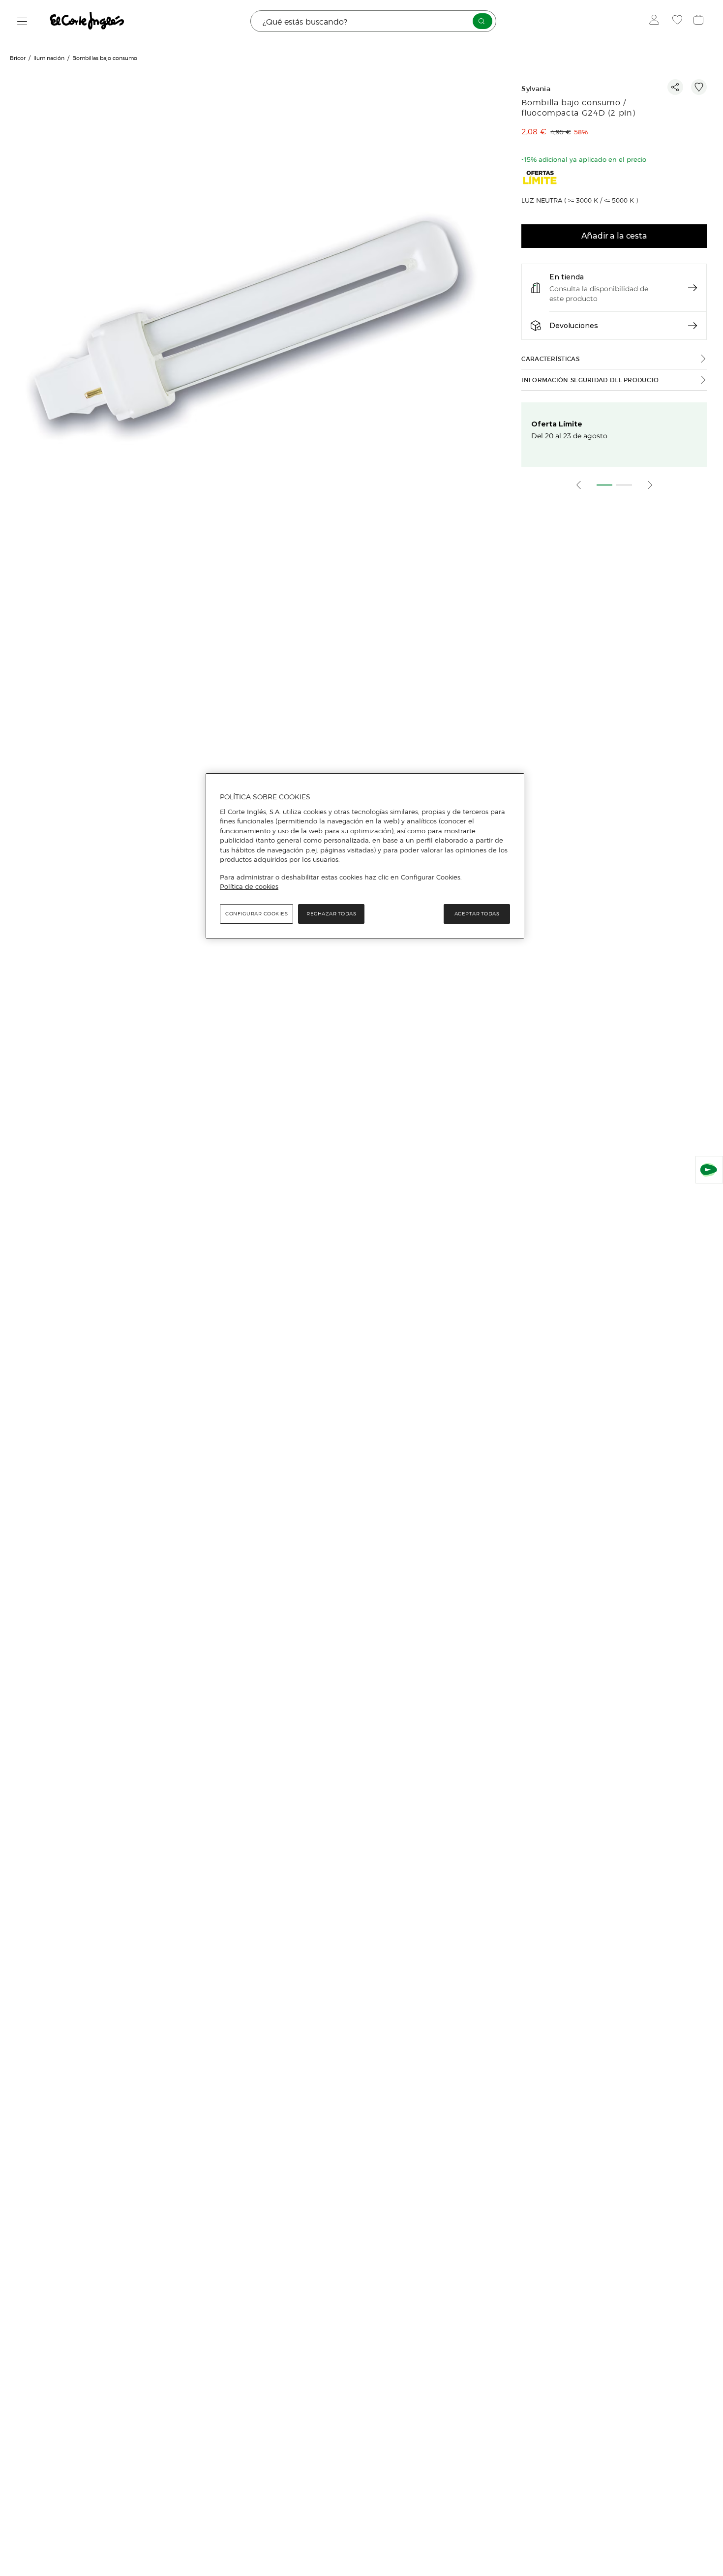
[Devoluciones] (693, 326)
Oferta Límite (557, 424)
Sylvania (536, 89)
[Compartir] (675, 87)
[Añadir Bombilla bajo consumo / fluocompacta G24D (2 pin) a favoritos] (699, 87)
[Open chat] (709, 1170)
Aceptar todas (477, 914)
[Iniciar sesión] (656, 21)
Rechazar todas (331, 914)
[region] (365, 856)
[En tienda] (693, 288)
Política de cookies (249, 886)
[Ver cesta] (700, 21)
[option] (253, 325)
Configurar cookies (256, 914)
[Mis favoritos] (678, 21)
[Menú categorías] (22, 21)
